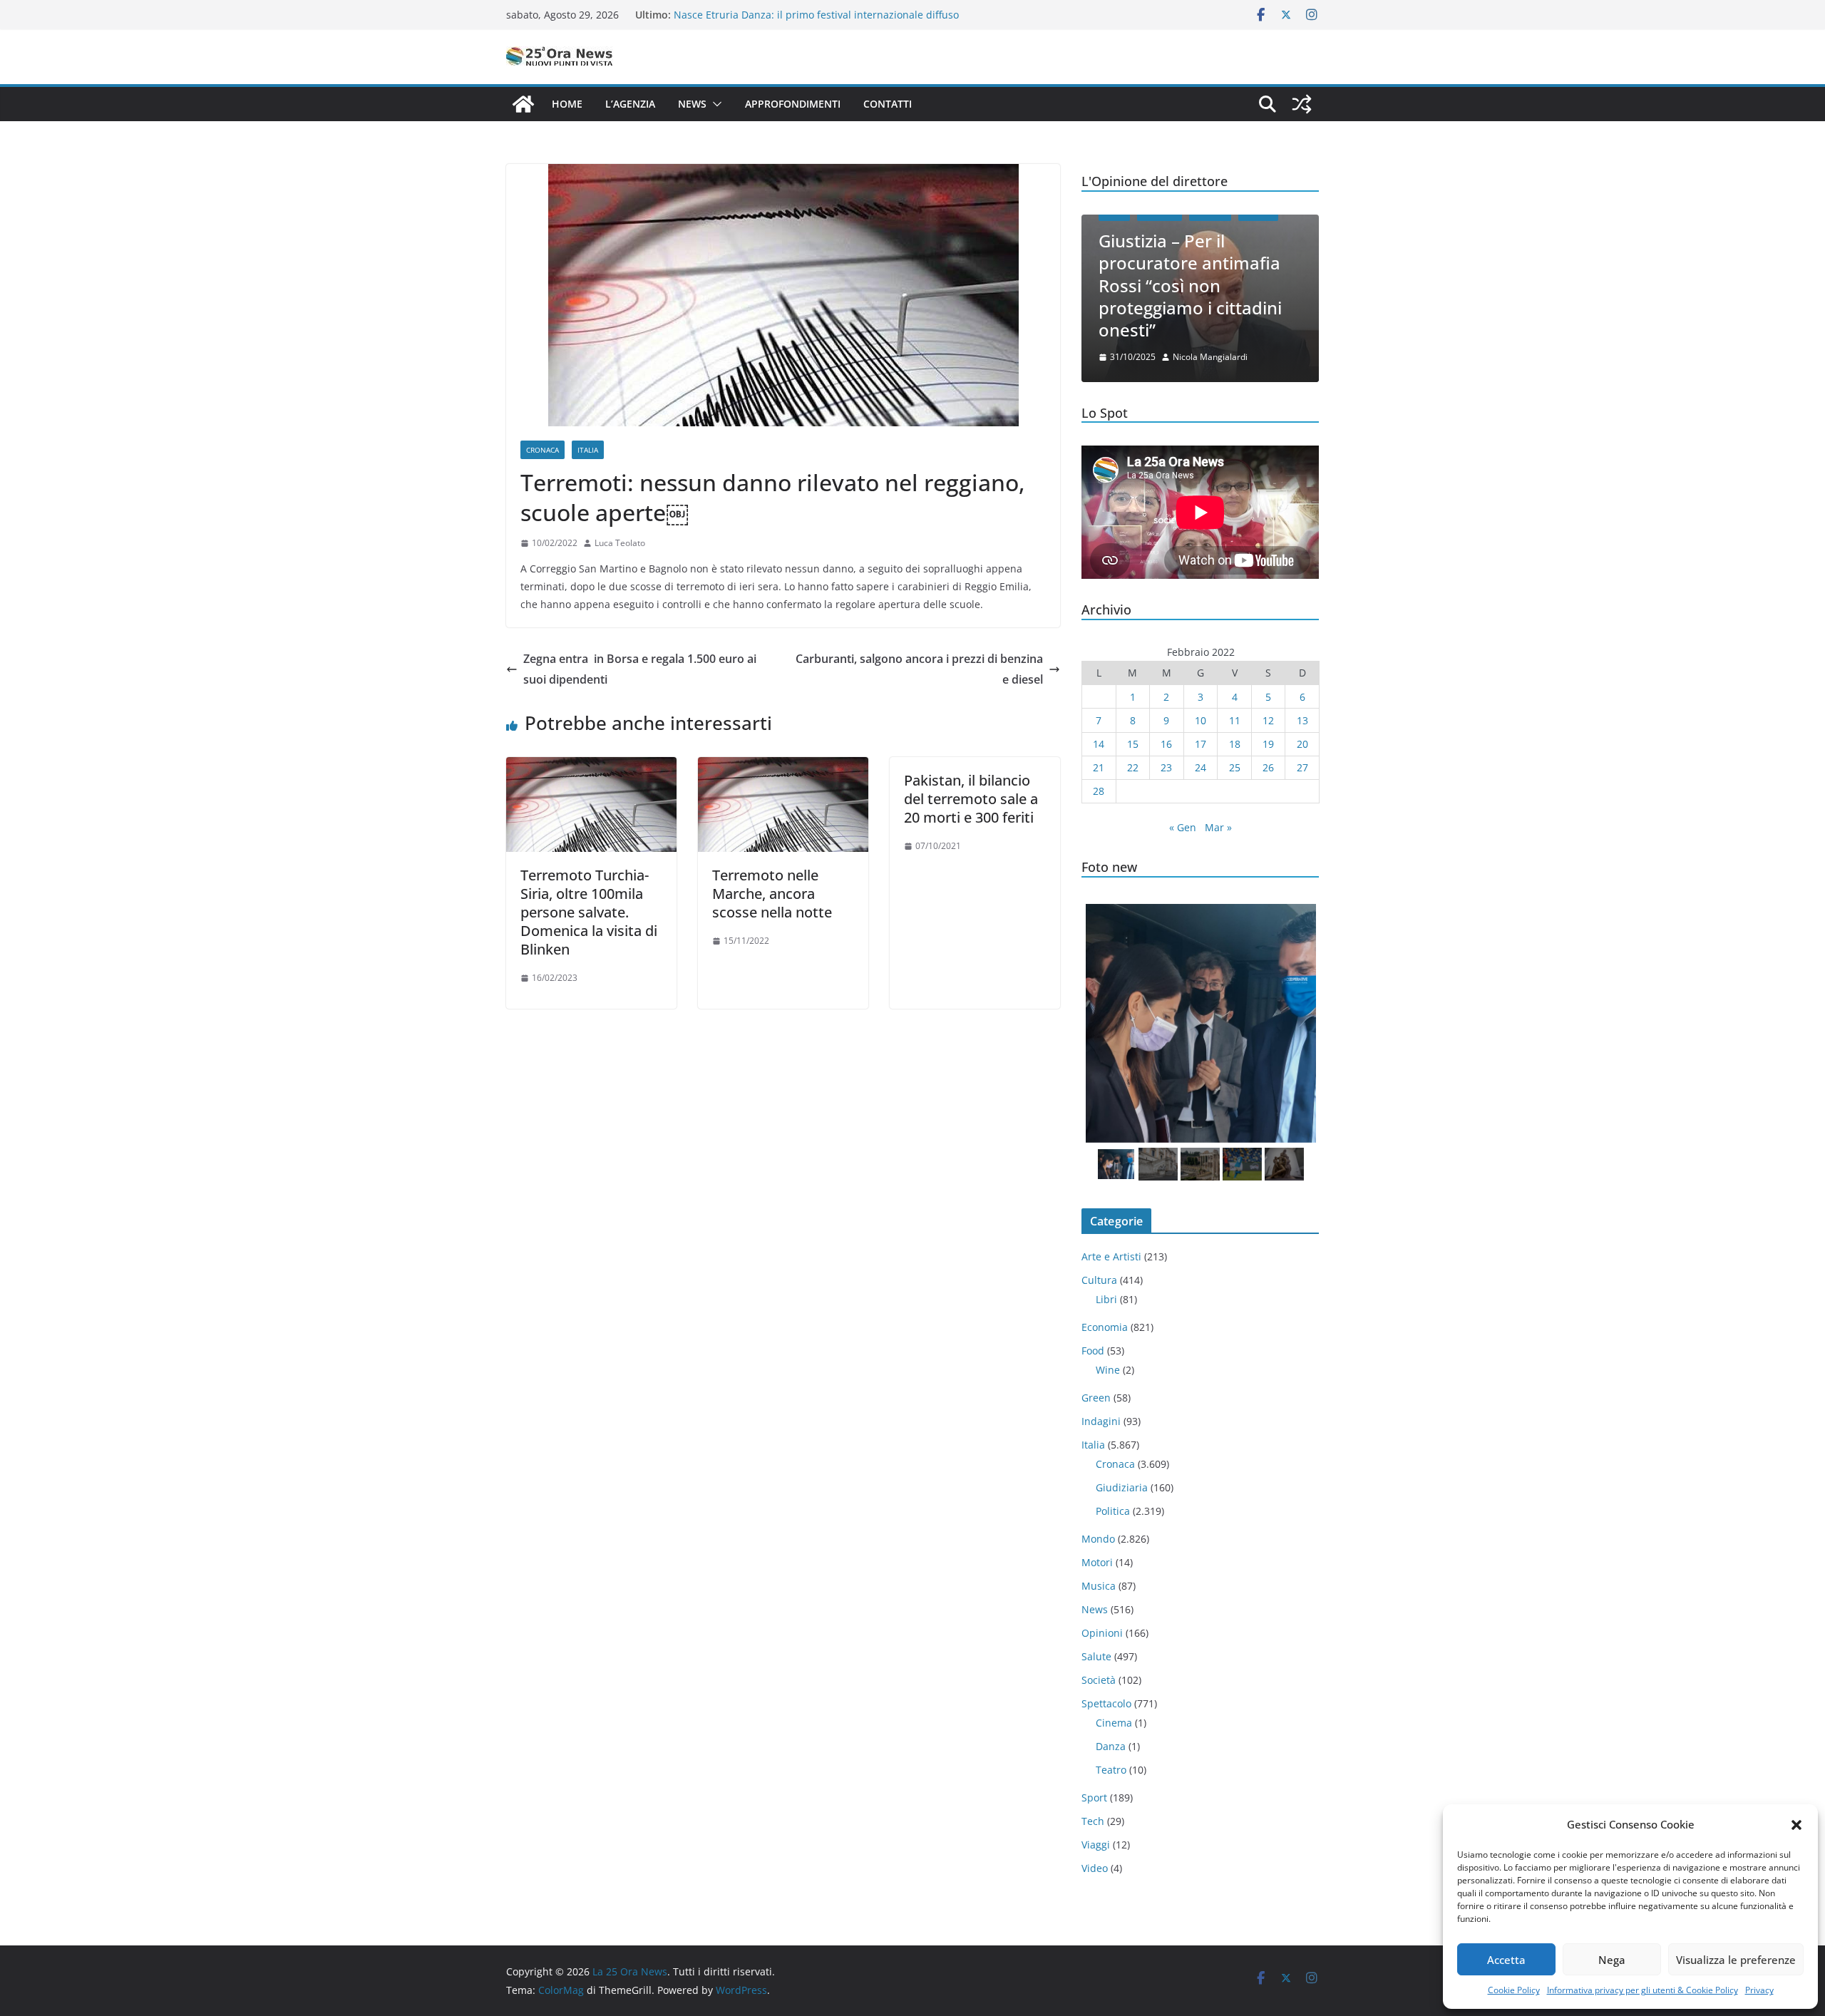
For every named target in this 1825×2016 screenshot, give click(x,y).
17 (1201, 744)
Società (1099, 1680)
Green (1096, 1398)
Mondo (1098, 1539)
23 (1166, 767)
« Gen (1183, 827)
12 (1268, 720)
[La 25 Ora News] (523, 104)
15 (1133, 744)
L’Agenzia (630, 104)
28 (1099, 791)
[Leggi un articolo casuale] (1302, 104)
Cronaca (543, 450)
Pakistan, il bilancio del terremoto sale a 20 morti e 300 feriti (971, 799)
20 (1302, 744)
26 (1268, 767)
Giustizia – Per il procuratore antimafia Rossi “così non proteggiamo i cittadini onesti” (1190, 285)
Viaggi (1096, 1845)
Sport (1094, 1798)
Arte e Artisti (1111, 1256)
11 (1235, 720)
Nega (1612, 1960)
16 (1166, 744)
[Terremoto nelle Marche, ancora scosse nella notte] (783, 767)
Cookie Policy (1514, 1990)
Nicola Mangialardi (1210, 357)
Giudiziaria (1122, 1487)
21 (1099, 767)
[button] (1796, 1825)
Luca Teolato (620, 543)
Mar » (1218, 827)
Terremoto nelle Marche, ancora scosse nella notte (772, 894)
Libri (1106, 1299)
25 (1235, 767)
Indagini (1101, 1421)
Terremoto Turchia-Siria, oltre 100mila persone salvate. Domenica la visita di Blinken (589, 912)
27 (1302, 767)
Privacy (1759, 1990)
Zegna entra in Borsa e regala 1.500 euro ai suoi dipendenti (640, 669)
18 (1235, 744)
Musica (1099, 1586)
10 (1201, 720)
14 (1099, 744)
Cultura (1099, 1280)
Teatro (1111, 1770)
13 (1302, 720)
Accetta (1506, 1960)
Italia (588, 450)
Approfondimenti (793, 104)
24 (1201, 767)
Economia (1105, 1327)
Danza (1111, 1746)
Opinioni (1102, 1633)
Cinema (1114, 1723)
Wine (1108, 1370)
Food (1093, 1351)
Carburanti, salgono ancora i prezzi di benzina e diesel (919, 669)
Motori (1097, 1562)
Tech (1093, 1821)
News (692, 104)
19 (1268, 744)
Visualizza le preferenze (1736, 1960)
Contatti (888, 104)
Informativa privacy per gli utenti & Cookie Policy (1642, 1990)
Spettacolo (1106, 1703)
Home (567, 104)
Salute (1096, 1656)
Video (1095, 1868)
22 (1133, 767)
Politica (1113, 1511)
